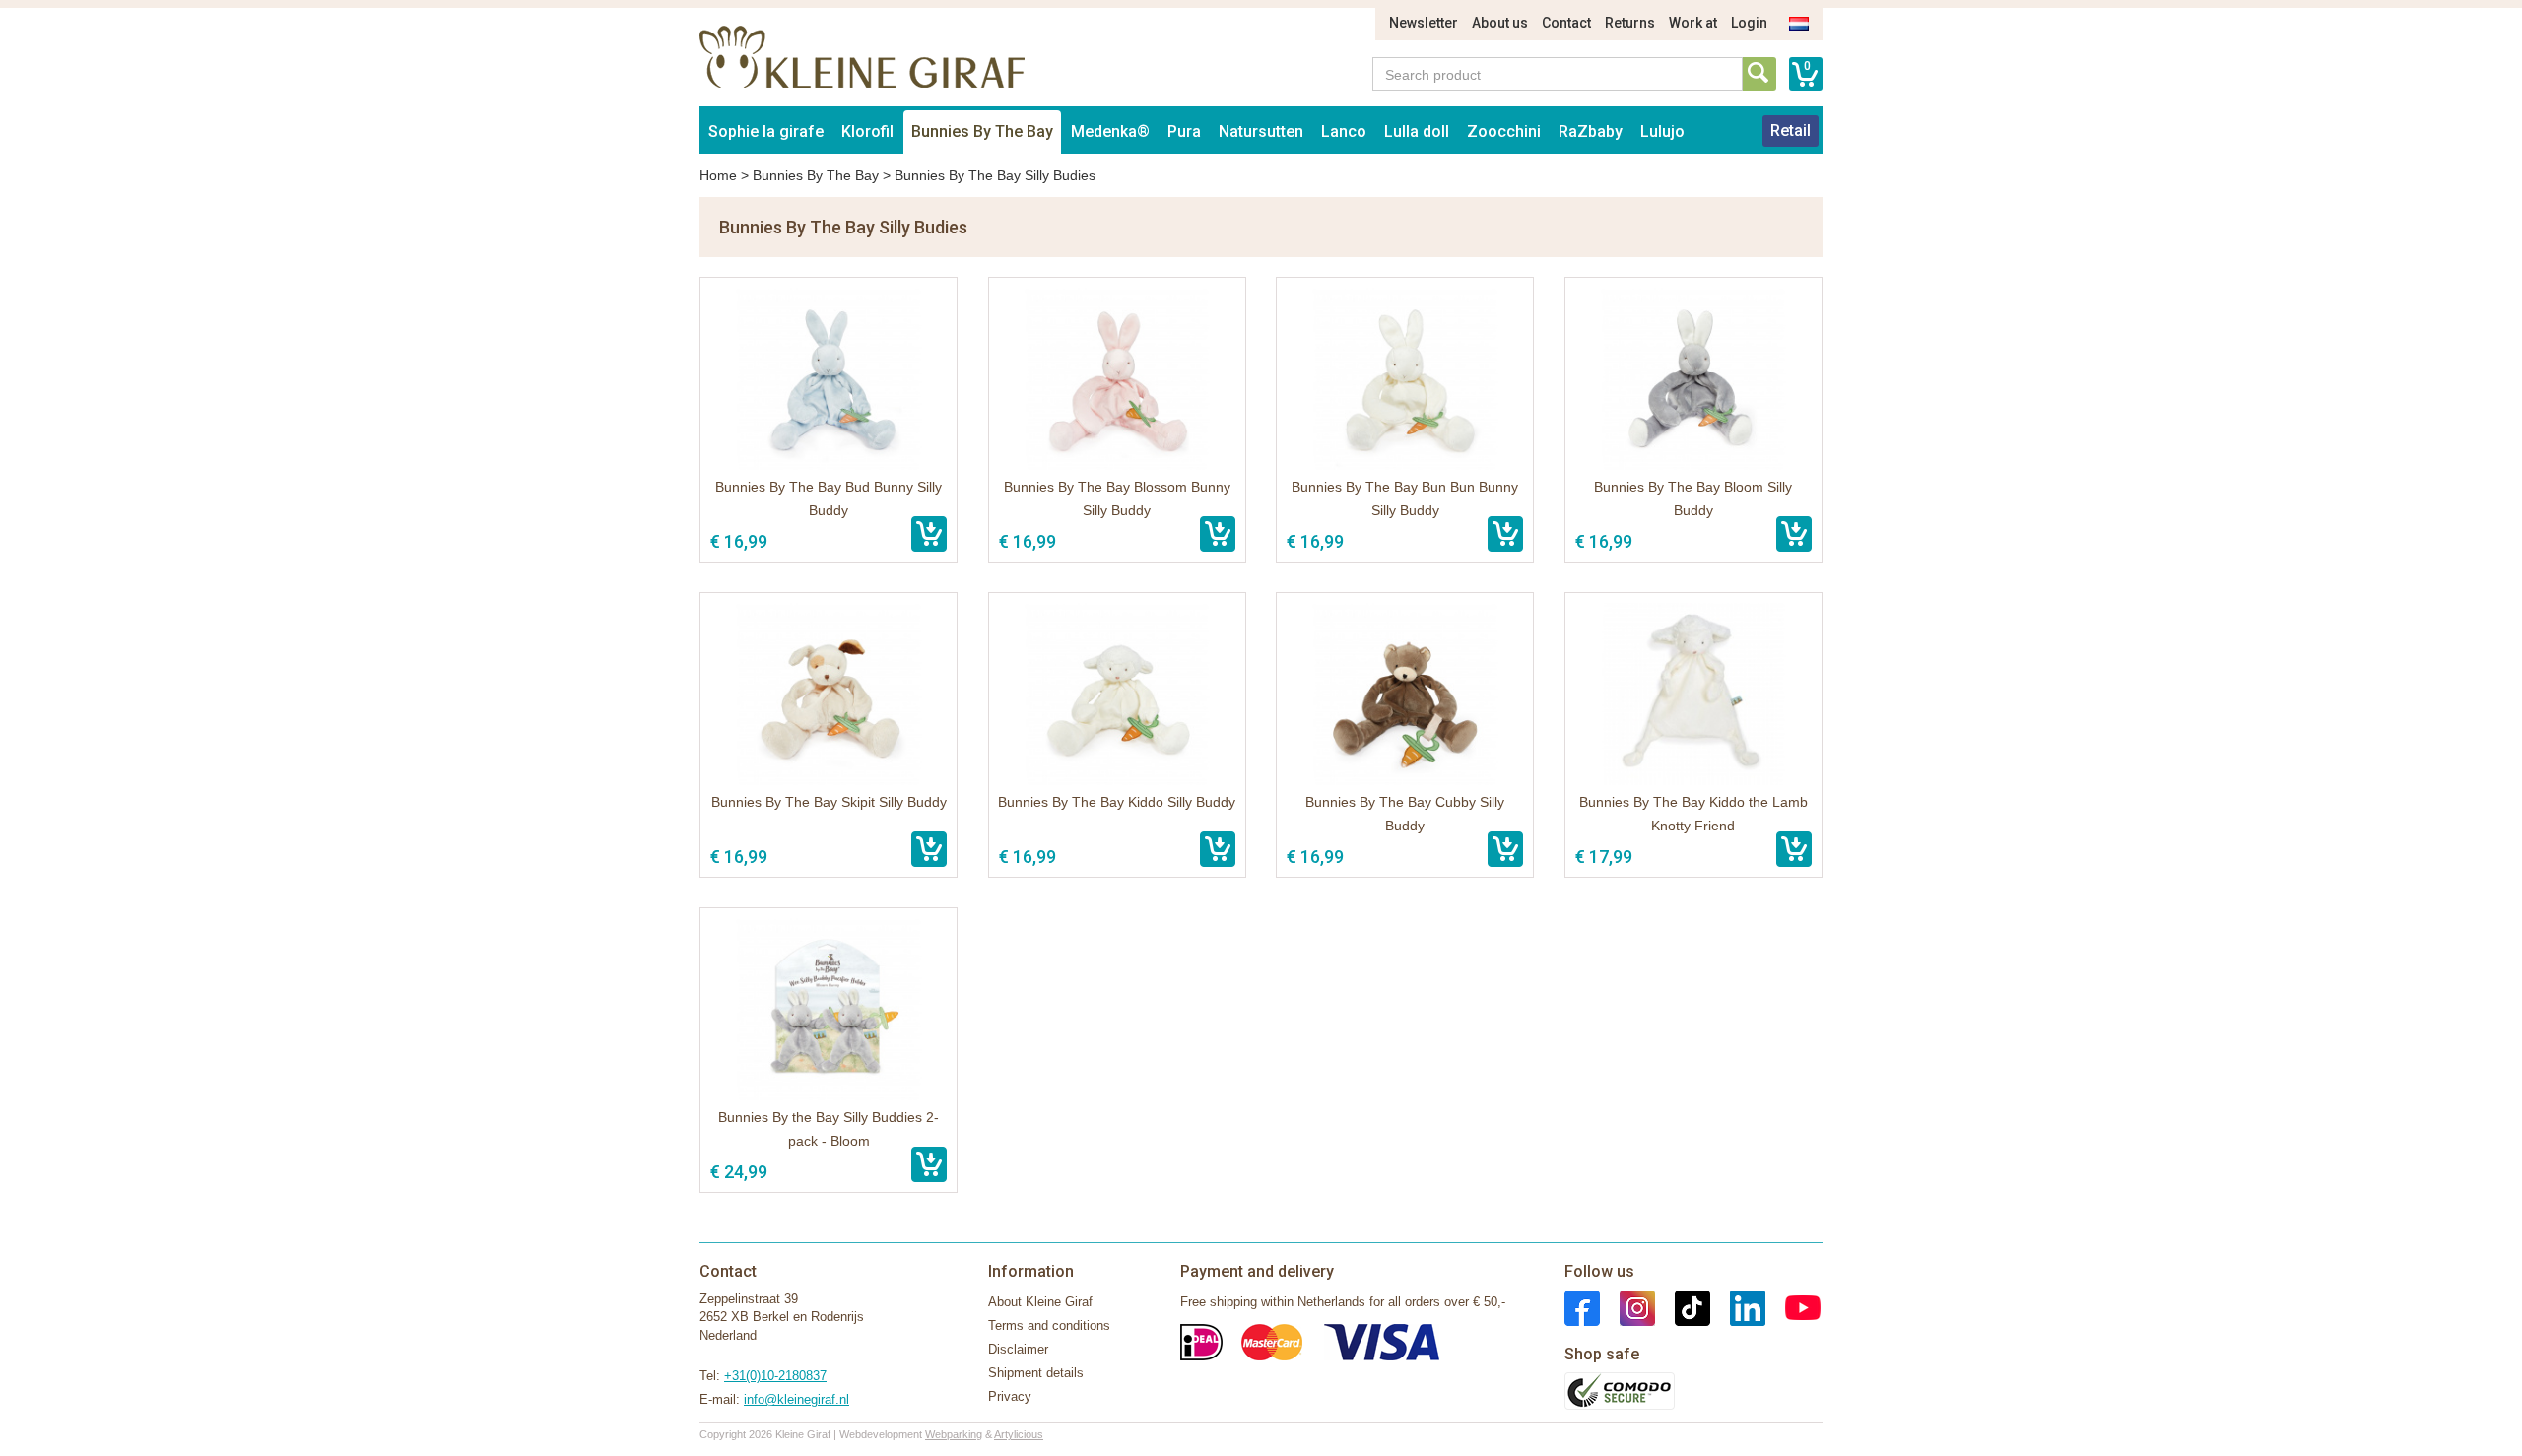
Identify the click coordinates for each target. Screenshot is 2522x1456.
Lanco (1344, 132)
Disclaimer (1018, 1349)
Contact (1566, 23)
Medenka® (1110, 132)
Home (718, 175)
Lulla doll (1417, 132)
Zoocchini (1504, 132)
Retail (1791, 131)
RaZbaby (1591, 132)
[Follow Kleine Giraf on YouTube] (1793, 1307)
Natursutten (1261, 132)
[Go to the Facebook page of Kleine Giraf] (1582, 1307)
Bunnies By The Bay (982, 132)
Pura (1184, 132)
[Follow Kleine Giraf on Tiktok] (1683, 1307)
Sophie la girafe (766, 132)
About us (1500, 23)
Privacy (1010, 1396)
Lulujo (1662, 132)
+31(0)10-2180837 (775, 1376)
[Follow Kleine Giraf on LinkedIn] (1738, 1307)
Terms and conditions (1049, 1325)
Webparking (954, 1434)
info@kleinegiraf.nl (796, 1399)
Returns (1630, 23)
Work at (1693, 23)
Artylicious (1019, 1434)
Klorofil (867, 132)
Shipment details (1036, 1373)
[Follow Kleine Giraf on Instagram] (1627, 1307)
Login (1749, 23)
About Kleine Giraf (1040, 1302)
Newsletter (1424, 23)
